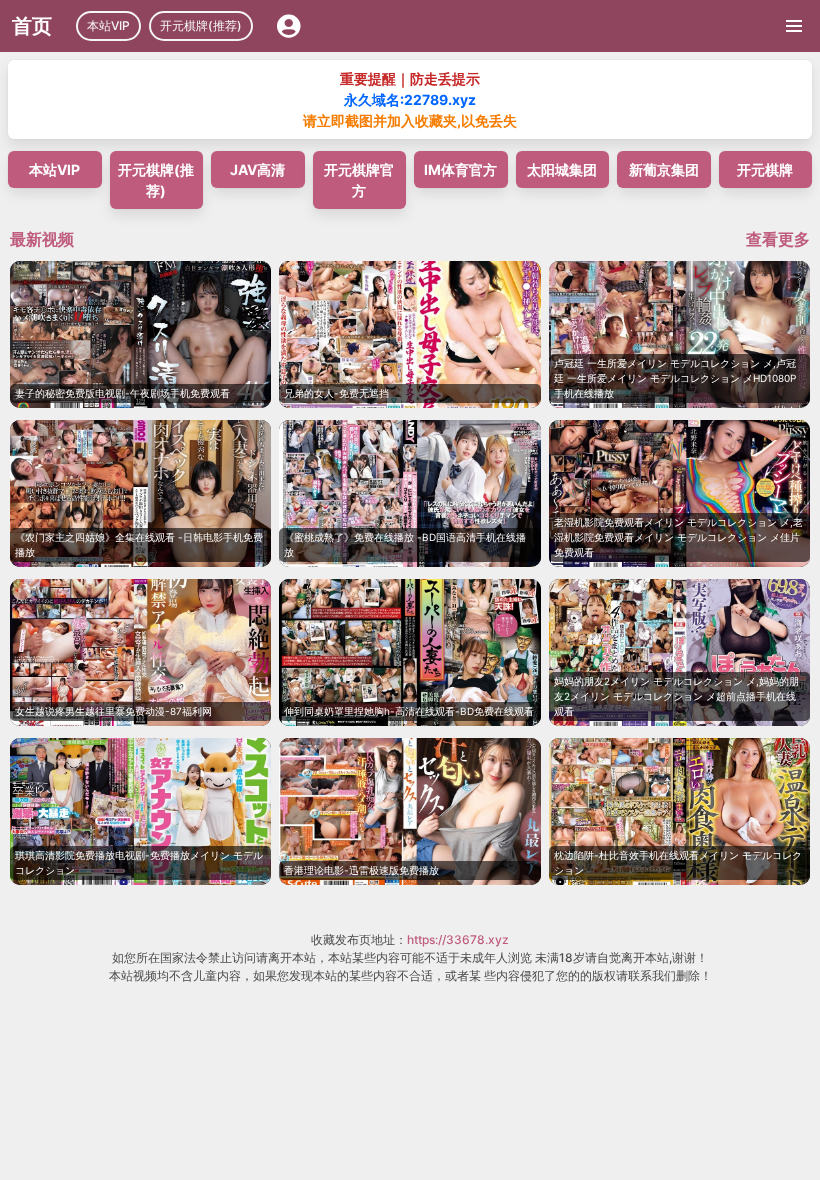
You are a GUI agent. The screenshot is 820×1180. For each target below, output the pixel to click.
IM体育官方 (460, 169)
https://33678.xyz (458, 939)
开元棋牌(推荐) (201, 25)
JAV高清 (257, 169)
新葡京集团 (664, 169)
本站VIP (108, 25)
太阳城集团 (562, 169)
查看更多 (778, 239)
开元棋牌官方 (359, 180)
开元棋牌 (765, 169)
